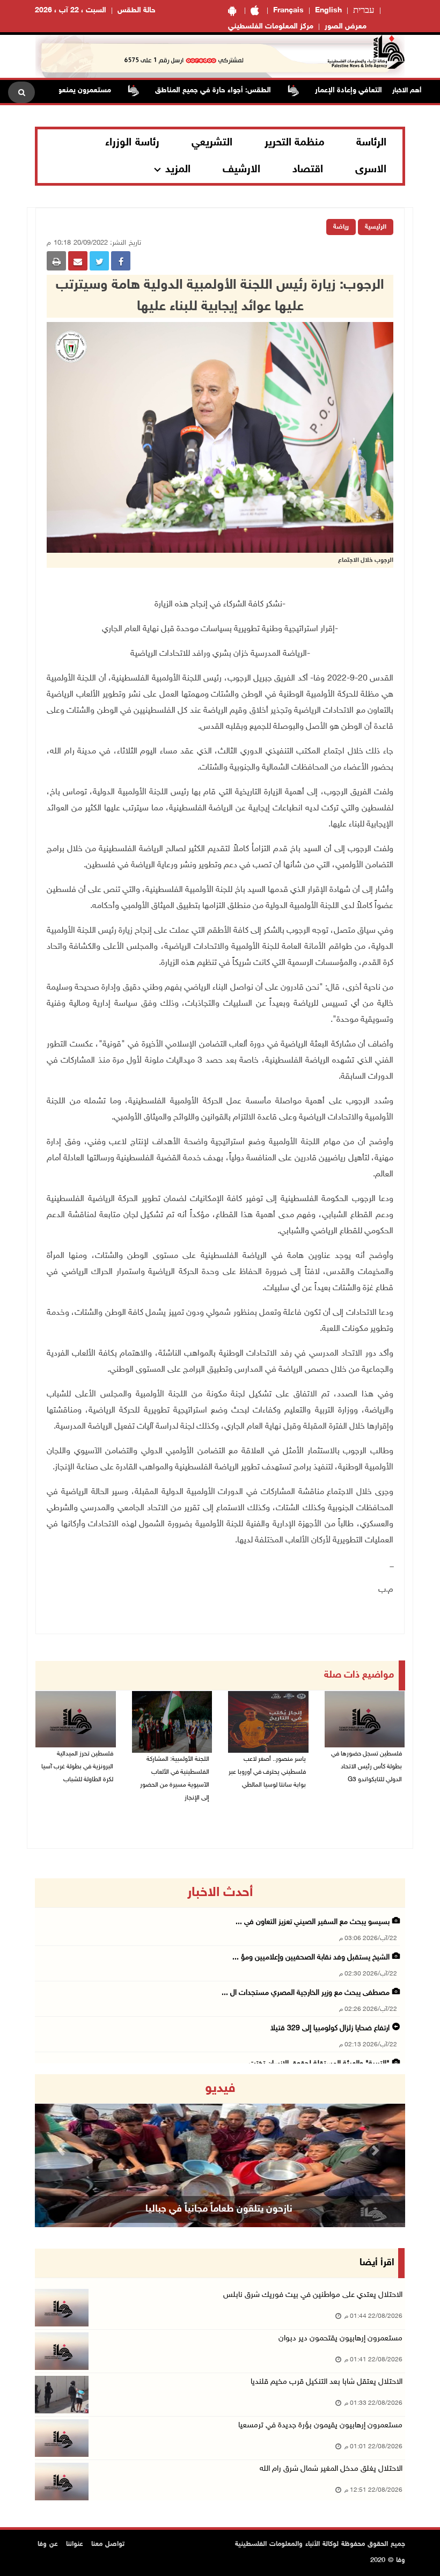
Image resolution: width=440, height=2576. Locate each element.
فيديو (220, 2089)
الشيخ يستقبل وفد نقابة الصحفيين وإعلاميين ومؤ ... (311, 1957)
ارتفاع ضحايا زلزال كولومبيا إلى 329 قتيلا (330, 2028)
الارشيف (241, 170)
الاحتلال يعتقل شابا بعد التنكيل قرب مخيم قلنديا (327, 2382)
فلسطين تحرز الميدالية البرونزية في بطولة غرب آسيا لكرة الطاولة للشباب (77, 1767)
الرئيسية (376, 227)
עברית (364, 11)
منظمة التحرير (295, 143)
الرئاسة (371, 143)
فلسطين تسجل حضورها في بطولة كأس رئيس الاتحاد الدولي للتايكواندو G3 (366, 1767)
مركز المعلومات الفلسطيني (271, 27)
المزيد (178, 170)
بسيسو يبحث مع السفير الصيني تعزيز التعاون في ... (313, 1922)
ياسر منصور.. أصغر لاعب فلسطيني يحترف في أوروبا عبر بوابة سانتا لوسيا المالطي (267, 1772)
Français (288, 10)
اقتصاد (308, 170)
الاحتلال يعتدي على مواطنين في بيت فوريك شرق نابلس (313, 2295)
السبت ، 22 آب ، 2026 (71, 10)
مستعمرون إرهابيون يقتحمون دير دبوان (340, 2339)
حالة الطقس (137, 10)
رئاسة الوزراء (132, 143)
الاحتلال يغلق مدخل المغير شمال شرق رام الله (331, 2469)
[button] (63, 2151)
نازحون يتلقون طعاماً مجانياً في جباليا (219, 2209)
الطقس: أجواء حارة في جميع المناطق (251, 90)
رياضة (341, 227)
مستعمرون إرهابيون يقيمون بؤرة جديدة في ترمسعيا (320, 2425)
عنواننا (75, 2544)
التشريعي (212, 143)
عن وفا (48, 2544)
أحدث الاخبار (220, 1893)
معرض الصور (346, 27)
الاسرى (371, 170)
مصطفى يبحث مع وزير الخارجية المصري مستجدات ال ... (306, 1993)
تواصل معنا (108, 2544)
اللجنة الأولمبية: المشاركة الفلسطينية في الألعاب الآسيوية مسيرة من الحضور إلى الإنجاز (175, 1779)
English (328, 10)
